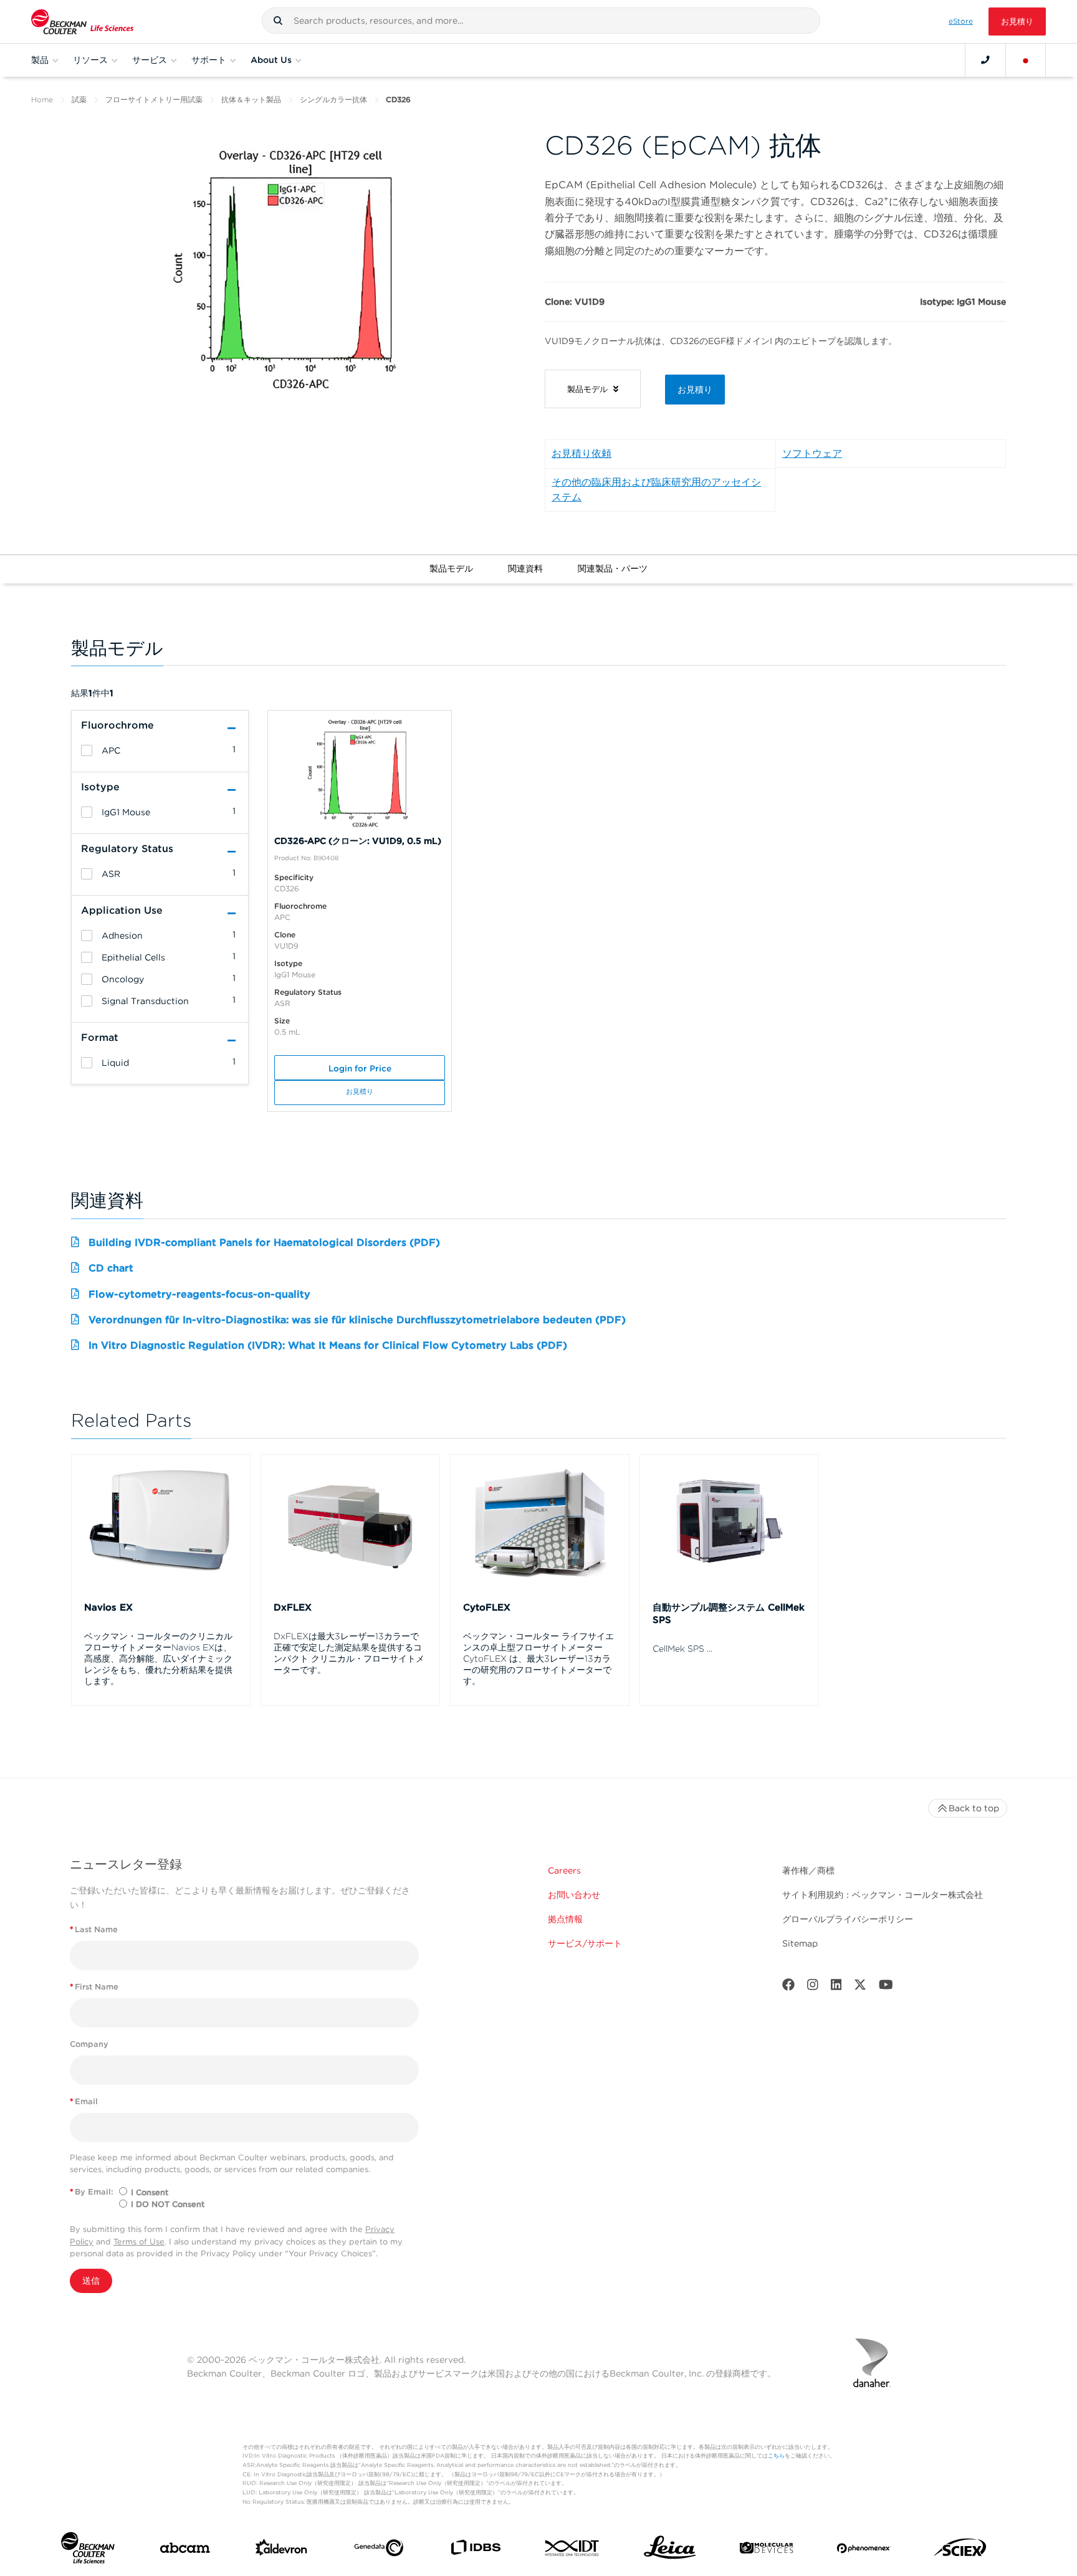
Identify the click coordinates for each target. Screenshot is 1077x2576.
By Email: (92, 2192)
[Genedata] (379, 2550)
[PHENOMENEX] (864, 2551)
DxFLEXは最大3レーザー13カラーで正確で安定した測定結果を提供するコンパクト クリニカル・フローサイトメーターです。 (349, 1653)
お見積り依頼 (582, 453)
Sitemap (800, 1943)
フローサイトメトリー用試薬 (154, 99)
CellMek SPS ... (682, 1649)
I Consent (150, 2192)
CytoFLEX (487, 1607)
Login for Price (360, 1068)
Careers (564, 1870)
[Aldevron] (281, 2550)
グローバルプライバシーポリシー (848, 1919)
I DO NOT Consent (168, 2204)
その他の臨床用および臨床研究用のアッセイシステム (656, 490)
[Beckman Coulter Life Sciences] (82, 22)
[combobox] (541, 21)
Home (42, 99)
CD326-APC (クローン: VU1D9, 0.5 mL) (358, 841)
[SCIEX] (960, 2550)
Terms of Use (139, 2242)
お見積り (1017, 22)
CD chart (111, 1268)
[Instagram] (813, 1987)
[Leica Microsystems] (670, 2551)
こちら (776, 2455)
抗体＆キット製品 (251, 99)
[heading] (87, 750)
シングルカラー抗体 (333, 99)
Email (84, 2101)
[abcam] (185, 2550)
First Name (94, 1987)
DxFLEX (293, 1607)
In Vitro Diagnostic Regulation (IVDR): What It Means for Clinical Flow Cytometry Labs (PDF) (328, 1345)
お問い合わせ (574, 1895)
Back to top (974, 1808)
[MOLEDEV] (766, 2550)
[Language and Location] (1026, 60)
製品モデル (451, 568)
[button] (278, 21)
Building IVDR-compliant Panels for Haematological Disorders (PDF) (264, 1243)
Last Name (94, 1929)
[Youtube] (886, 1987)
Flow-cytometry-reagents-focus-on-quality (199, 1294)
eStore (961, 21)
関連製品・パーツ (613, 568)
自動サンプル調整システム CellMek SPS (729, 1614)
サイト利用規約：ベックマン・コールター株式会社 (883, 1895)
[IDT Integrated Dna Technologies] (572, 2550)
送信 (91, 2281)
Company (89, 2044)
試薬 (79, 99)
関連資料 (525, 568)
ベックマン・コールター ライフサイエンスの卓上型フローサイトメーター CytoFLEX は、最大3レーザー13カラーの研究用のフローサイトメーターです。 (538, 1659)
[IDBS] (475, 2550)
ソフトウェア (812, 453)
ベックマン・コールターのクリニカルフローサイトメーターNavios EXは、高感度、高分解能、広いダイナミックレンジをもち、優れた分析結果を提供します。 (158, 1659)
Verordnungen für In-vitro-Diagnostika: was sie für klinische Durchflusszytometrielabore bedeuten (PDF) (357, 1320)
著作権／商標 (808, 1870)
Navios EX (108, 1607)
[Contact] (985, 60)
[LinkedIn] (836, 1987)
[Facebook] (788, 1987)
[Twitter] (860, 1987)
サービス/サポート (585, 1943)
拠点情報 (565, 1919)
